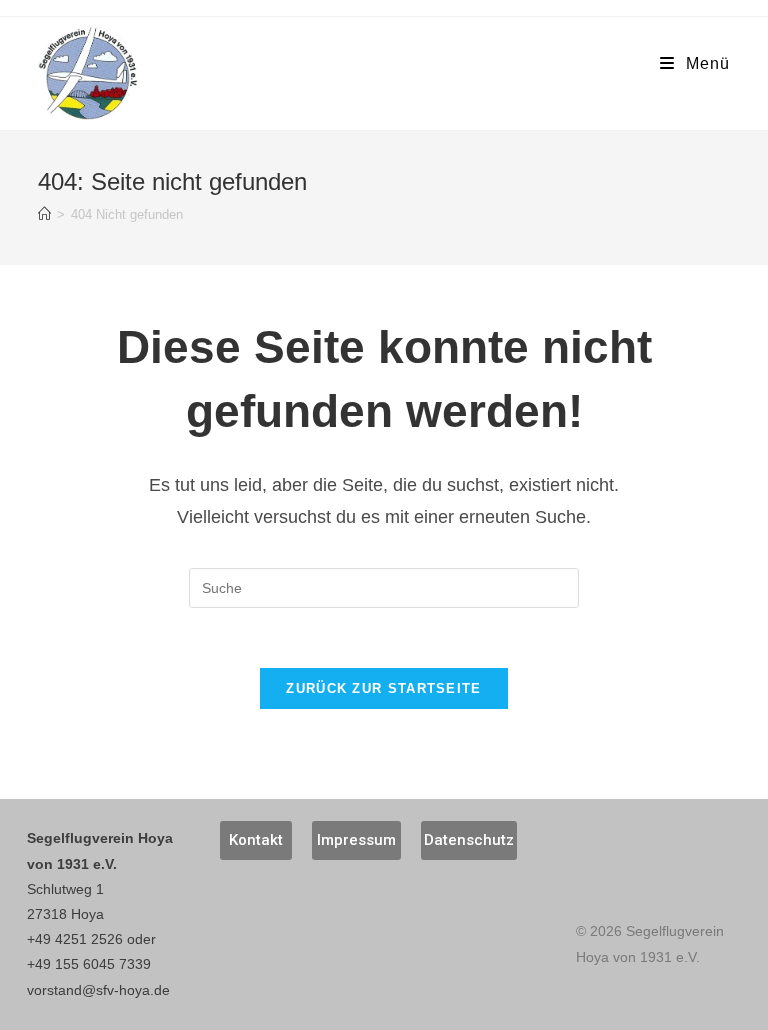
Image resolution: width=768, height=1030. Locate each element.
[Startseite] (44, 214)
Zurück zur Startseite (383, 688)
